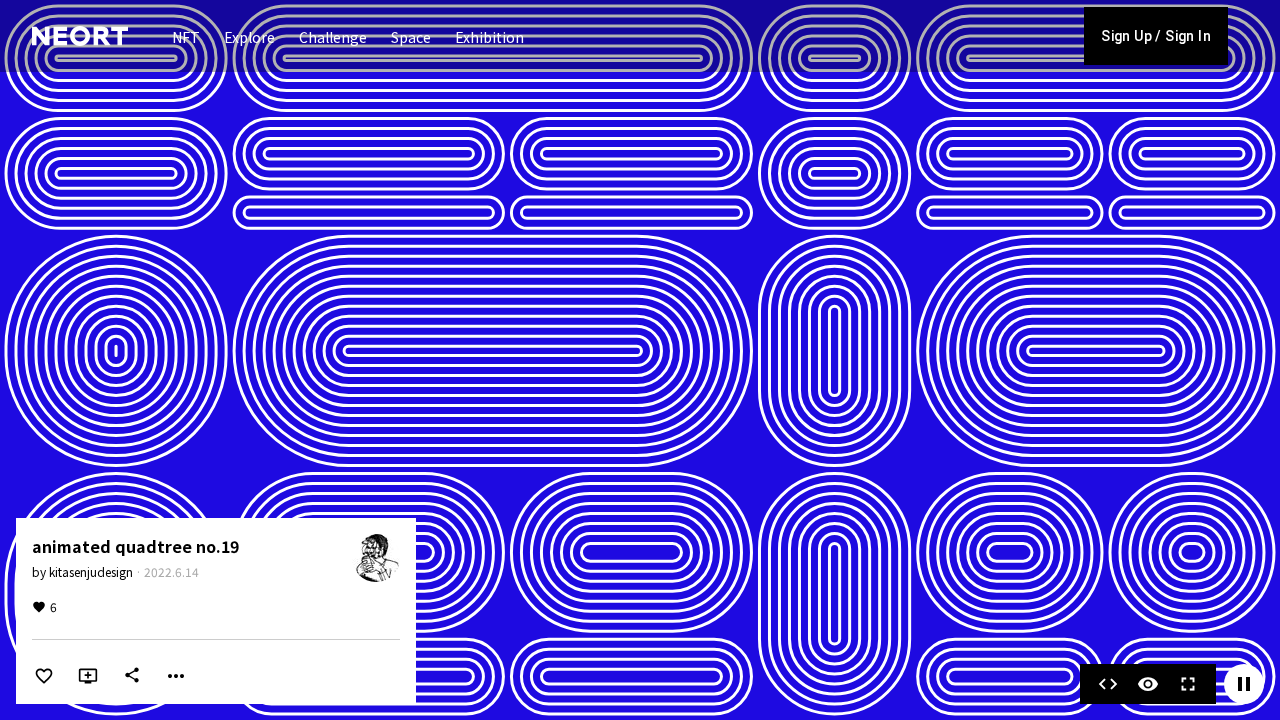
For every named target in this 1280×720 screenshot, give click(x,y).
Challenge (333, 37)
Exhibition (489, 37)
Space (411, 37)
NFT (186, 37)
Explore (249, 37)
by (82, 571)
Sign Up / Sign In (1156, 36)
